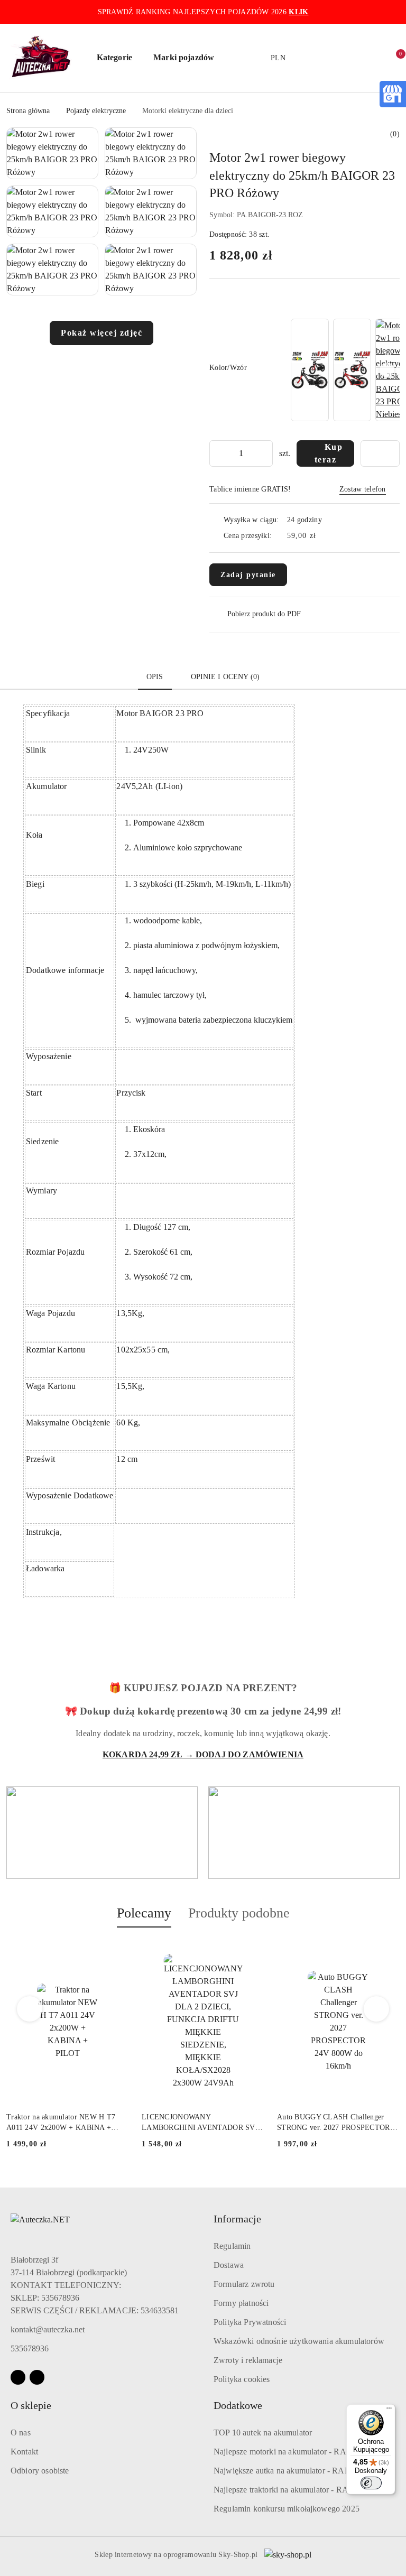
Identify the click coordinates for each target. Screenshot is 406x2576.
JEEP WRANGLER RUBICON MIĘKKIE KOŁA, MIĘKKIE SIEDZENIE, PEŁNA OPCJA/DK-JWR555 (332, 2123)
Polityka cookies (242, 2379)
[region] (344, 370)
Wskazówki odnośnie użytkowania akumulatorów (299, 2341)
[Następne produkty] (377, 2009)
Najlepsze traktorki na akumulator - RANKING (295, 2490)
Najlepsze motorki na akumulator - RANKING (294, 2452)
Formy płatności (241, 2303)
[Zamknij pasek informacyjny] (395, 12)
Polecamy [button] (144, 1913)
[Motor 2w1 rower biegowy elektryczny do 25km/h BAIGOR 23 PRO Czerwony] (352, 370)
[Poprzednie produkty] (30, 2009)
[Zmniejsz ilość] (218, 453)
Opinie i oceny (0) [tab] (225, 677)
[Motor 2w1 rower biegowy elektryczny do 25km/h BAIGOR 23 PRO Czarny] (310, 370)
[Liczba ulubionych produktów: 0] (370, 58)
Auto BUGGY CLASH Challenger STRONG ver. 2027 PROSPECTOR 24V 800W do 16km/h (198, 2123)
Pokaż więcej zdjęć (101, 333)
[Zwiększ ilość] (264, 453)
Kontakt (24, 2452)
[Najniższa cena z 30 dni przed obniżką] (396, 2157)
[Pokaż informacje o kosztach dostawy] (324, 536)
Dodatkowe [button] (238, 2405)
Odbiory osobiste (40, 2471)
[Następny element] (387, 370)
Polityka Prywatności (250, 2322)
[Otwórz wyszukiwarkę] (324, 58)
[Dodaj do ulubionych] (380, 453)
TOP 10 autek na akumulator (263, 2433)
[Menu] (389, 2411)
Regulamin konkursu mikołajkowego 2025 (287, 2509)
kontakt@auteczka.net (48, 2329)
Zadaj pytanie (248, 575)
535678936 (30, 2348)
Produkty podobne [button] (239, 1913)
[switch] (371, 2483)
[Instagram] (37, 2377)
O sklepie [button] (31, 2405)
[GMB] (392, 93)
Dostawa (229, 2265)
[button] (120, 58)
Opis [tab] (155, 677)
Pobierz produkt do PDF (264, 614)
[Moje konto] (347, 58)
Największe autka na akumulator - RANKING (293, 2471)
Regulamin (232, 2246)
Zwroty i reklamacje (248, 2360)
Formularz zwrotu (244, 2284)
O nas (21, 2433)
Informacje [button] (237, 2219)
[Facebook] (18, 2377)
